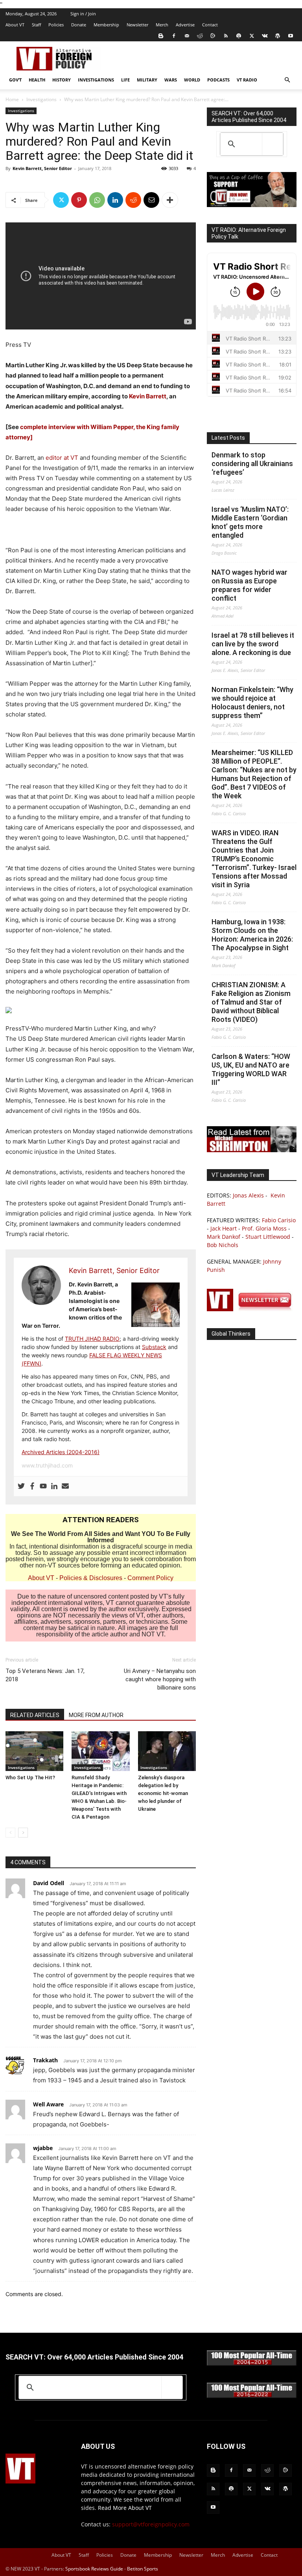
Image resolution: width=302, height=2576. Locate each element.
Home (12, 99)
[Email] (151, 200)
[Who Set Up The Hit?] (34, 1751)
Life (125, 80)
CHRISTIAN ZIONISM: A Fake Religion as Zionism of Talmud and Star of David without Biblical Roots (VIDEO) (251, 1002)
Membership (106, 25)
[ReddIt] (133, 200)
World (192, 80)
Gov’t (15, 80)
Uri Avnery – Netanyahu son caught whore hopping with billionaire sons (160, 1679)
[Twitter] (252, 36)
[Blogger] (161, 36)
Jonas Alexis (248, 1195)
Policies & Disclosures (91, 1578)
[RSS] (226, 36)
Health (37, 80)
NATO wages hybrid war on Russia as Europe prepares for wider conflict (250, 585)
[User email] (65, 1486)
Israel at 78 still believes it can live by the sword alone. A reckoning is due (253, 644)
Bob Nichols (223, 1245)
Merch (162, 25)
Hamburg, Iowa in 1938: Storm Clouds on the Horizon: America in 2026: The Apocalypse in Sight (252, 935)
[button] (287, 80)
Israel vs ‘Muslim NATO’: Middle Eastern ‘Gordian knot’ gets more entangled (250, 522)
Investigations (96, 80)
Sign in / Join (83, 14)
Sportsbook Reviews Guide (94, 2569)
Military (147, 80)
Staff (36, 25)
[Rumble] (213, 36)
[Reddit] (200, 36)
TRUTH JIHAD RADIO (92, 1339)
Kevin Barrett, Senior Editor (42, 168)
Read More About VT (125, 2508)
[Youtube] (291, 36)
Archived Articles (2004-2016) (61, 1452)
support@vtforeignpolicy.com (151, 2524)
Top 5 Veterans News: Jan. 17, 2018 (45, 1675)
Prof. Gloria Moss (264, 1228)
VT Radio (247, 80)
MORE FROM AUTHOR (96, 1715)
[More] (170, 200)
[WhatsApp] (97, 200)
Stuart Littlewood (268, 1237)
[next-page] (23, 1833)
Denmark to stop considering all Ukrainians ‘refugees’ (252, 464)
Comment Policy (150, 1578)
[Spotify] (239, 36)
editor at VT (62, 458)
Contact (210, 25)
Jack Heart (224, 1228)
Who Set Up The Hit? (30, 1777)
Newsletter (137, 25)
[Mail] (187, 36)
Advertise (185, 25)
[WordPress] (278, 36)
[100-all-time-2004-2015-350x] (252, 2364)
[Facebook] (174, 36)
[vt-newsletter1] (252, 1309)
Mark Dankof (224, 1237)
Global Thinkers (231, 1334)
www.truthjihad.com (47, 1465)
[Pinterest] (79, 200)
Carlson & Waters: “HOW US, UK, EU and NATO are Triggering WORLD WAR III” (251, 1069)
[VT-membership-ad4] (252, 205)
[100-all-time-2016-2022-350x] (252, 2396)
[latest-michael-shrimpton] (252, 1150)
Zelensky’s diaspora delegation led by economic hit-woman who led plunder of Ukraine (163, 1793)
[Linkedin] (115, 200)
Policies (56, 25)
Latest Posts (228, 438)
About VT (15, 25)
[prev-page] (10, 1833)
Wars (171, 80)
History (62, 80)
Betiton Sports (143, 2569)
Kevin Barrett (148, 396)
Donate (79, 25)
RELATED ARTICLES (35, 1715)
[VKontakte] (265, 36)
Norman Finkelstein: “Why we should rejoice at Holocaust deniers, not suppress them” (252, 702)
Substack (154, 1347)
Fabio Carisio (279, 1220)
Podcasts (218, 80)
